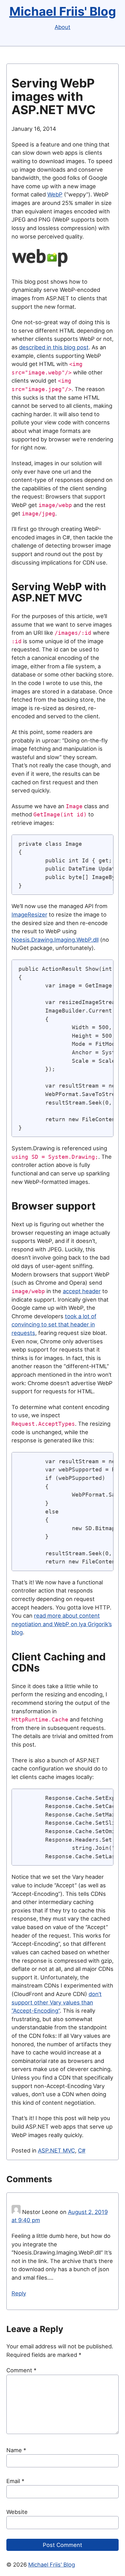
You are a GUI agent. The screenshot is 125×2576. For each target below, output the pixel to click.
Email (15, 2481)
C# (82, 2150)
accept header (82, 1291)
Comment (21, 2370)
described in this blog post (54, 347)
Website (17, 2512)
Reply (19, 2293)
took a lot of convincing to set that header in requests (54, 1324)
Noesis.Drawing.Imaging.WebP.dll (55, 940)
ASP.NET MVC (56, 2150)
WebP (55, 194)
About (62, 27)
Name (16, 2450)
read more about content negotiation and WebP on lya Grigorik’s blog (62, 1624)
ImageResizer (29, 914)
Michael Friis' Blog (63, 11)
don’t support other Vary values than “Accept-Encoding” (57, 2002)
